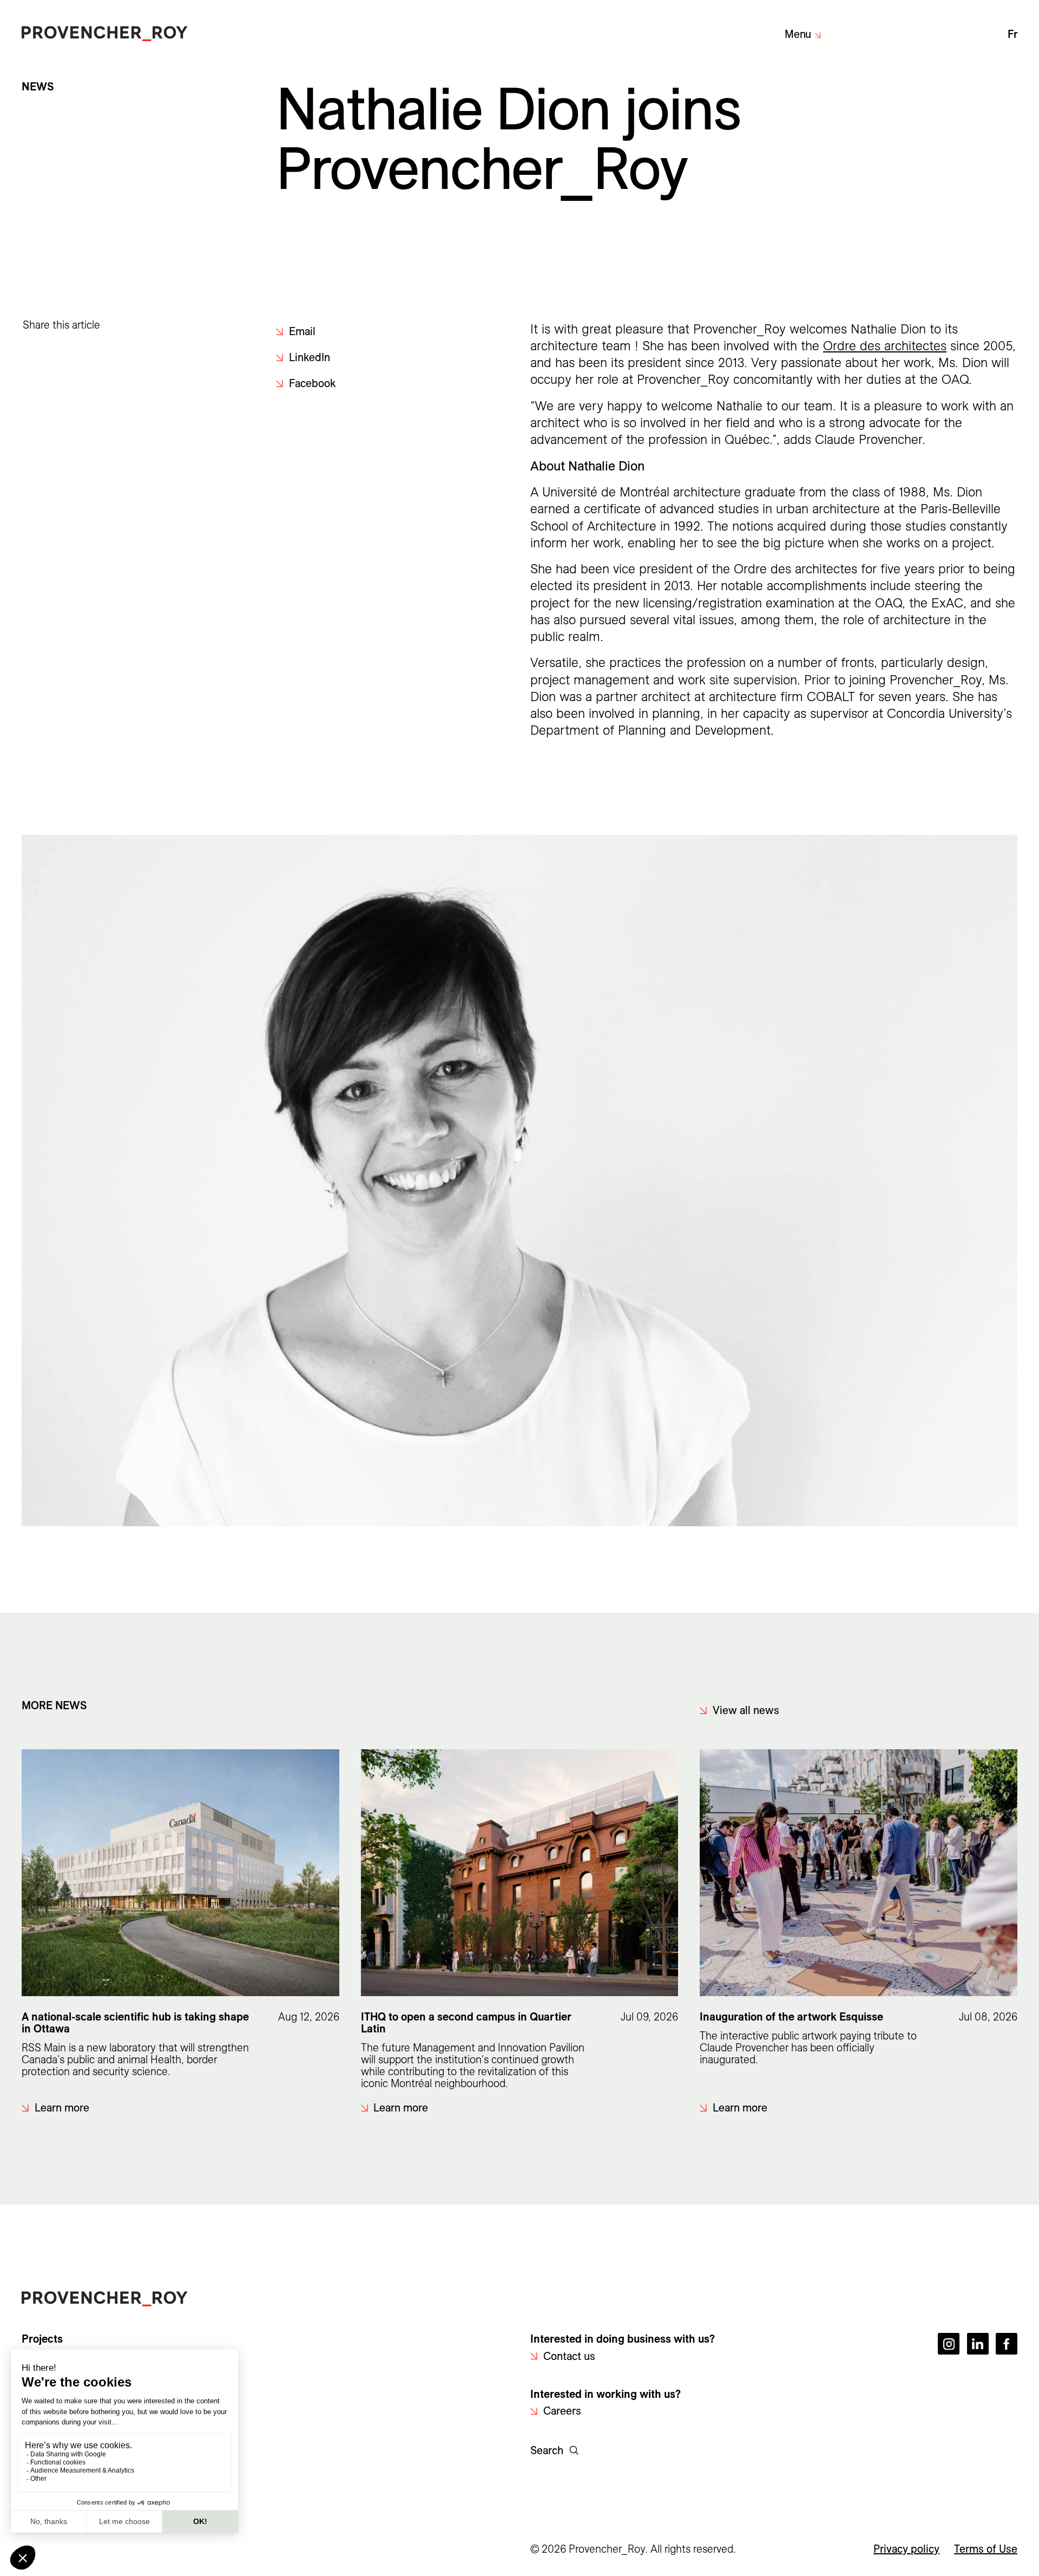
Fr (1012, 34)
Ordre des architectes (885, 346)
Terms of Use (986, 2549)
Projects (42, 2339)
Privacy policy (906, 2549)
